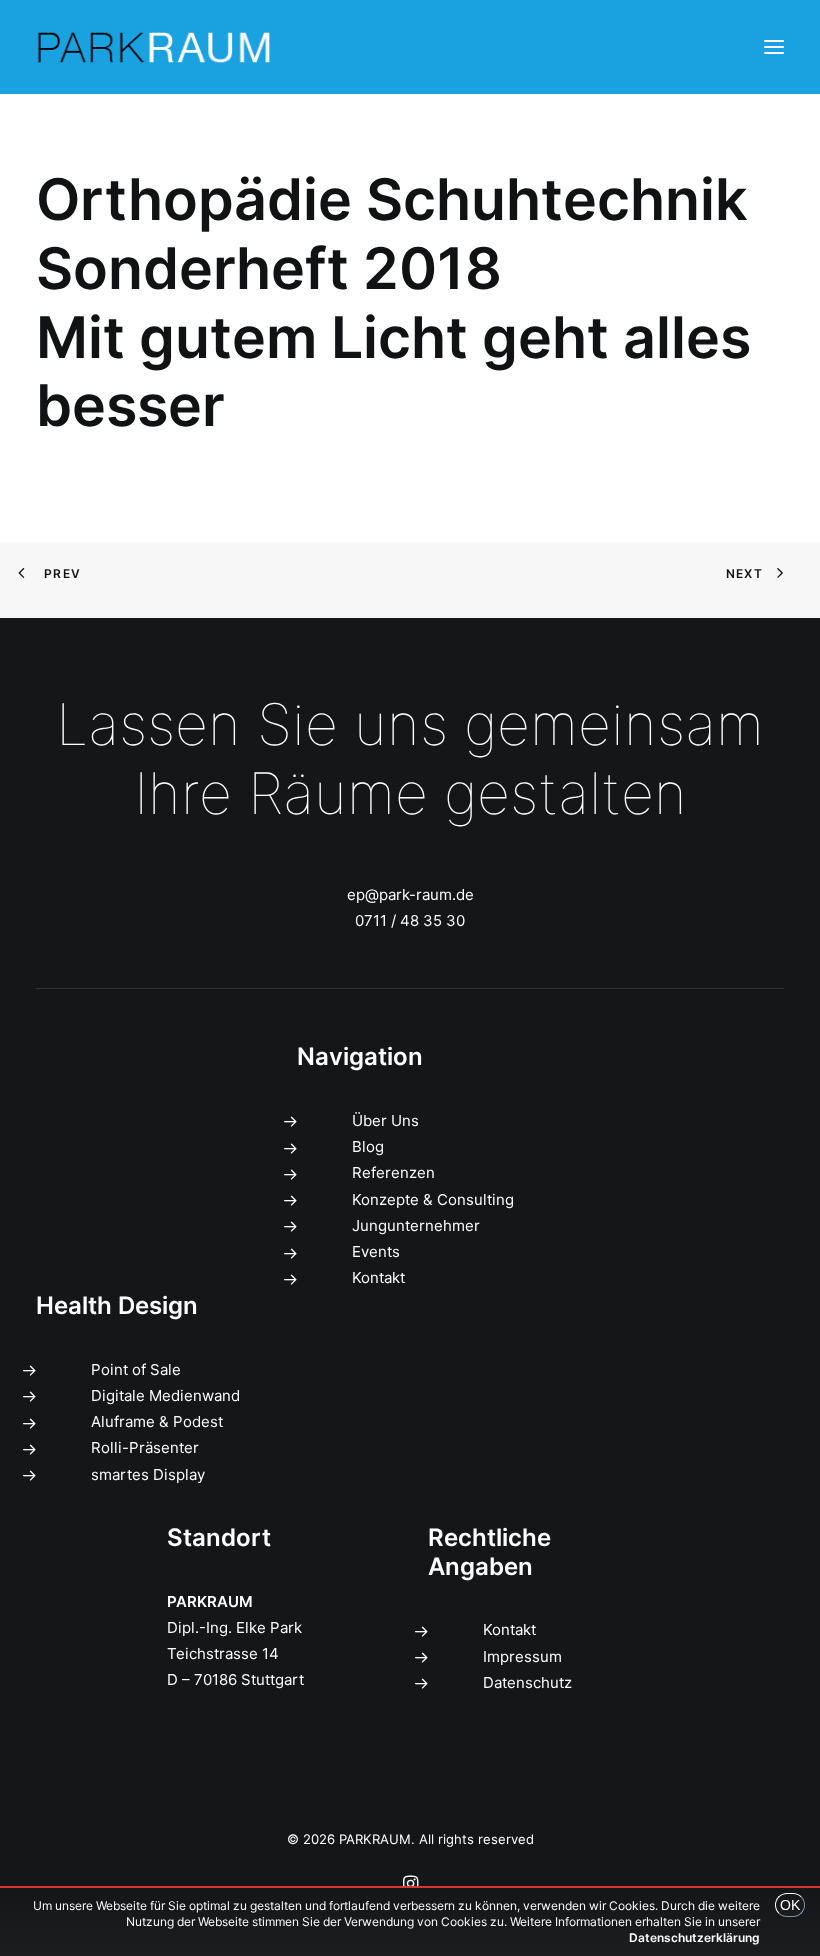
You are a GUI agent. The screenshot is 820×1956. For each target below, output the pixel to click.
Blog (368, 1146)
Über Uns (385, 1120)
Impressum (522, 1656)
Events (376, 1251)
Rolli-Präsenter (145, 1447)
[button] (774, 47)
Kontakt (378, 1277)
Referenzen (393, 1172)
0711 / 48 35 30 (410, 920)
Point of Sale (136, 1369)
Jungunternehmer (416, 1225)
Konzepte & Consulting (433, 1199)
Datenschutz (527, 1682)
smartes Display (148, 1474)
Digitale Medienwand (165, 1395)
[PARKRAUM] (155, 47)
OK (790, 1905)
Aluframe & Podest (157, 1421)
